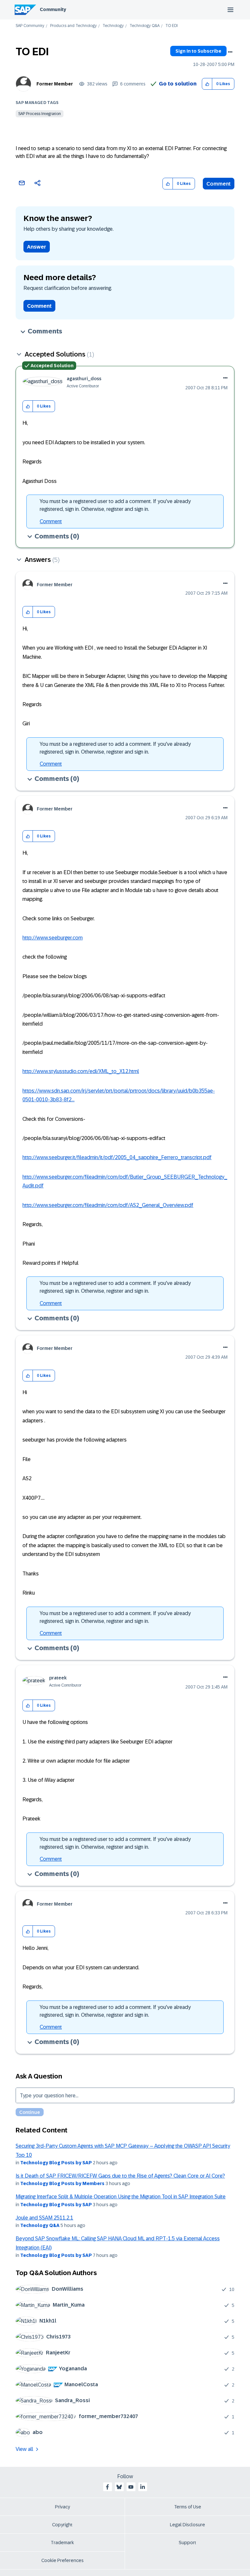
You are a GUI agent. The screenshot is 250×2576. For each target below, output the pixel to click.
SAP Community (30, 26)
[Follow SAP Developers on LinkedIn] (143, 2487)
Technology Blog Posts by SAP (56, 2163)
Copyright (62, 2525)
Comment (219, 184)
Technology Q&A (145, 26)
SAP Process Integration (40, 114)
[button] (207, 84)
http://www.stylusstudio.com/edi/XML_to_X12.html (81, 1071)
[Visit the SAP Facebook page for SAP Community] (107, 2487)
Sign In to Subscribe (198, 51)
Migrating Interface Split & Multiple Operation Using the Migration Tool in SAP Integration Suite (121, 2197)
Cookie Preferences (62, 2560)
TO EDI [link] (172, 26)
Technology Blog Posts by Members (62, 2183)
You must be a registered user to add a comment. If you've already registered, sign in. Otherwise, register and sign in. (115, 505)
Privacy (62, 2507)
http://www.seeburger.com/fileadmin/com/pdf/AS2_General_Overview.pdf (108, 1205)
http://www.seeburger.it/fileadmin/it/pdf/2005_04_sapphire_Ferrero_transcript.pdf (117, 1157)
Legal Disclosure (187, 2525)
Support (187, 2543)
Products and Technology (73, 26)
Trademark (62, 2543)
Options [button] (230, 52)
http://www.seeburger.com (53, 938)
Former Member (55, 84)
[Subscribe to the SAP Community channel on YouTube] (131, 2487)
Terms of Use (188, 2507)
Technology (113, 26)
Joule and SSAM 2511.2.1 (44, 2218)
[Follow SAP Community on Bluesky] (119, 2487)
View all (24, 2449)
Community (53, 9)
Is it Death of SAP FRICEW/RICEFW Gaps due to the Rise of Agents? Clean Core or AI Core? (120, 2176)
